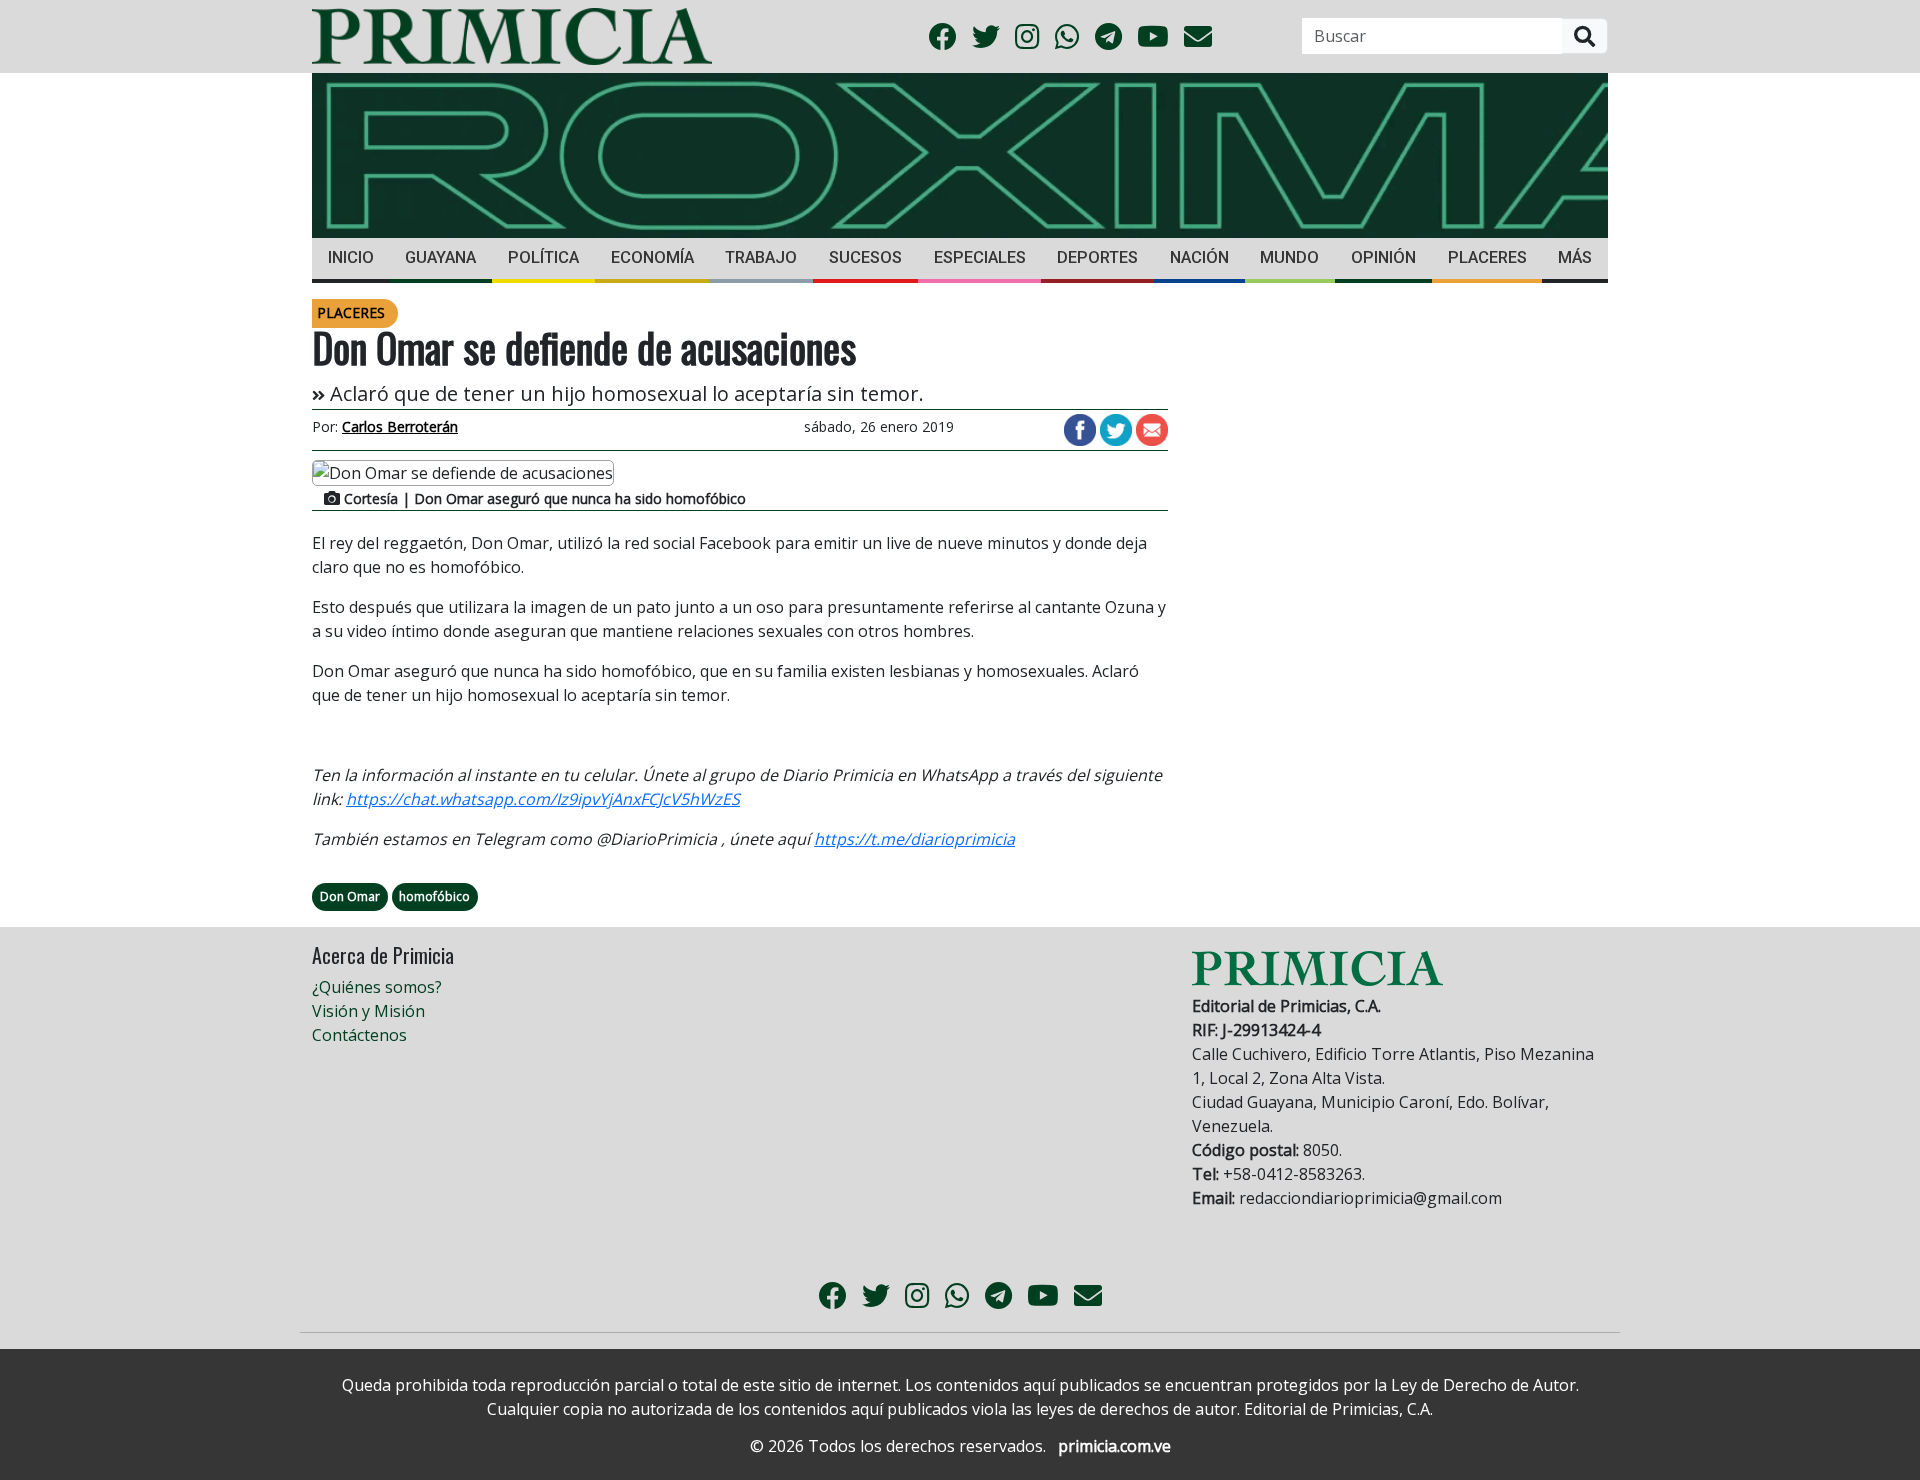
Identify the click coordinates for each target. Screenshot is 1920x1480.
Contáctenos (359, 1035)
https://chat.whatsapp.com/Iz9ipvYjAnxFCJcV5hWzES (543, 799)
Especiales (980, 257)
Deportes (1097, 257)
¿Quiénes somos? (377, 987)
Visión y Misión (368, 1011)
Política (543, 257)
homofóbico (434, 896)
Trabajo (761, 257)
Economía (652, 257)
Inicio (351, 257)
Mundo (1289, 257)
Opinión (1383, 257)
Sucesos (865, 257)
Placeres (1487, 257)
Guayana (440, 257)
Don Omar (350, 896)
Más (1575, 257)
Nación (1199, 257)
